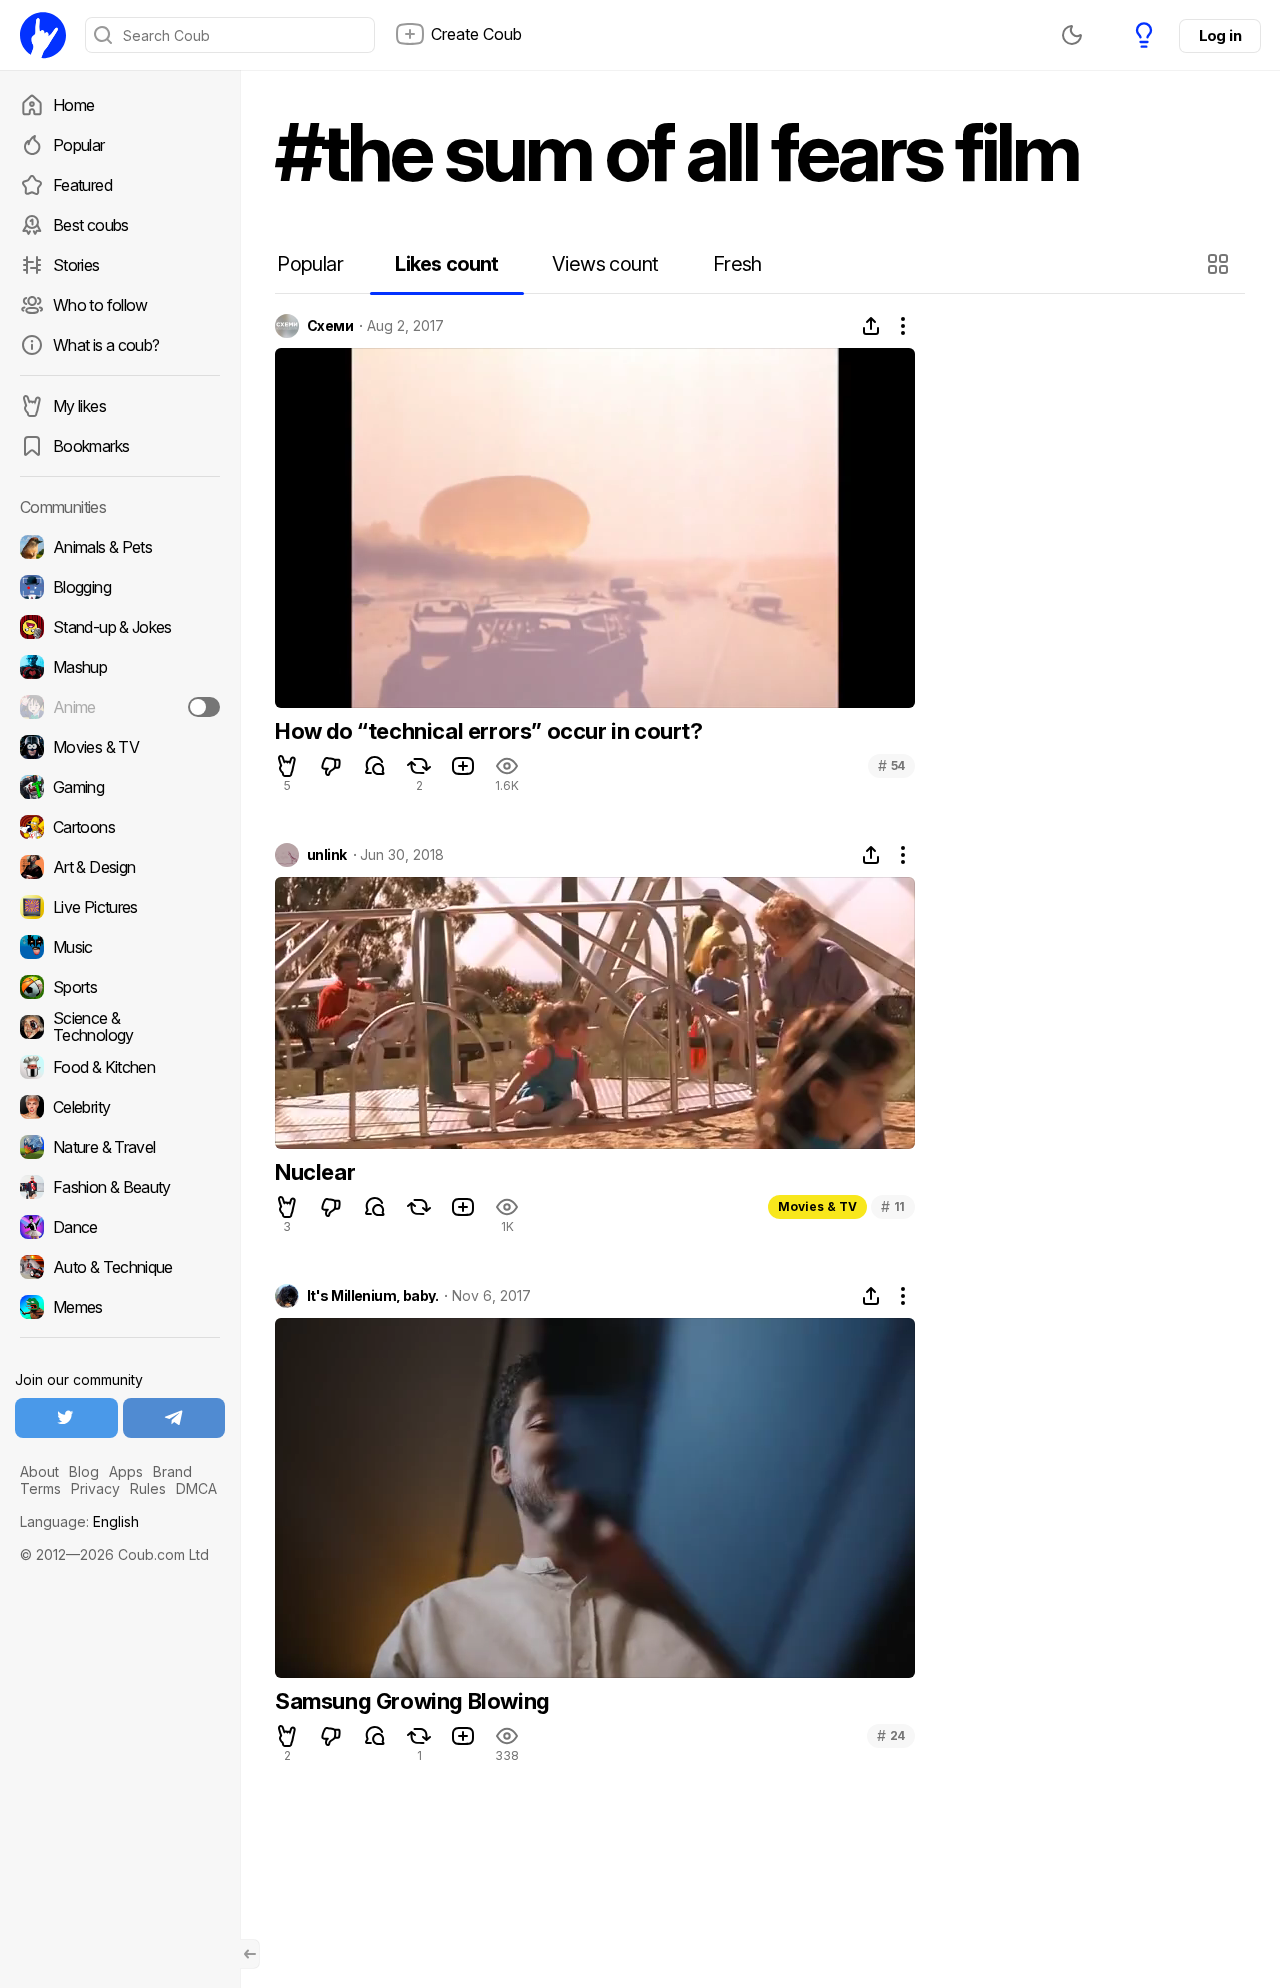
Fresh (737, 264)
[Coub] (43, 35)
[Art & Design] (120, 867)
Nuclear (315, 1172)
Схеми (330, 326)
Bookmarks (91, 446)
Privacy (95, 1488)
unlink (327, 855)
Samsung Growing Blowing (412, 1701)
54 (891, 765)
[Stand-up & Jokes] (120, 627)
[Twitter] (66, 1418)
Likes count (446, 264)
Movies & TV (817, 1206)
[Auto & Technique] (120, 1267)
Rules (148, 1488)
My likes (79, 406)
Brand (172, 1471)
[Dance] (120, 1227)
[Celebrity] (120, 1107)
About (39, 1471)
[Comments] (375, 766)
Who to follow (100, 305)
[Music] (120, 947)
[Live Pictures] (120, 907)
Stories (76, 265)
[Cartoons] (120, 827)
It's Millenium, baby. (372, 1296)
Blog (84, 1471)
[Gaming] (120, 787)
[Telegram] (174, 1418)
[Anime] (120, 707)
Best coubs (91, 225)
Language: (79, 1521)
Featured (82, 185)
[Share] (871, 326)
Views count (605, 264)
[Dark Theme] (1072, 35)
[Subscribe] (204, 707)
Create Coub (476, 34)
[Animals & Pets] (120, 547)
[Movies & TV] (120, 747)
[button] (1220, 264)
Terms (40, 1488)
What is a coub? (106, 345)
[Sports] (120, 987)
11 (893, 1206)
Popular (79, 145)
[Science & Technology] (120, 1027)
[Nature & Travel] (120, 1147)
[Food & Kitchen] (120, 1067)
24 (891, 1735)
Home (73, 105)
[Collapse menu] (250, 1954)
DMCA (196, 1488)
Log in (1220, 35)
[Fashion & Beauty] (120, 1187)
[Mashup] (120, 667)
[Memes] (120, 1307)
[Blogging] (120, 587)
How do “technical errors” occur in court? (489, 731)
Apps (126, 1471)
